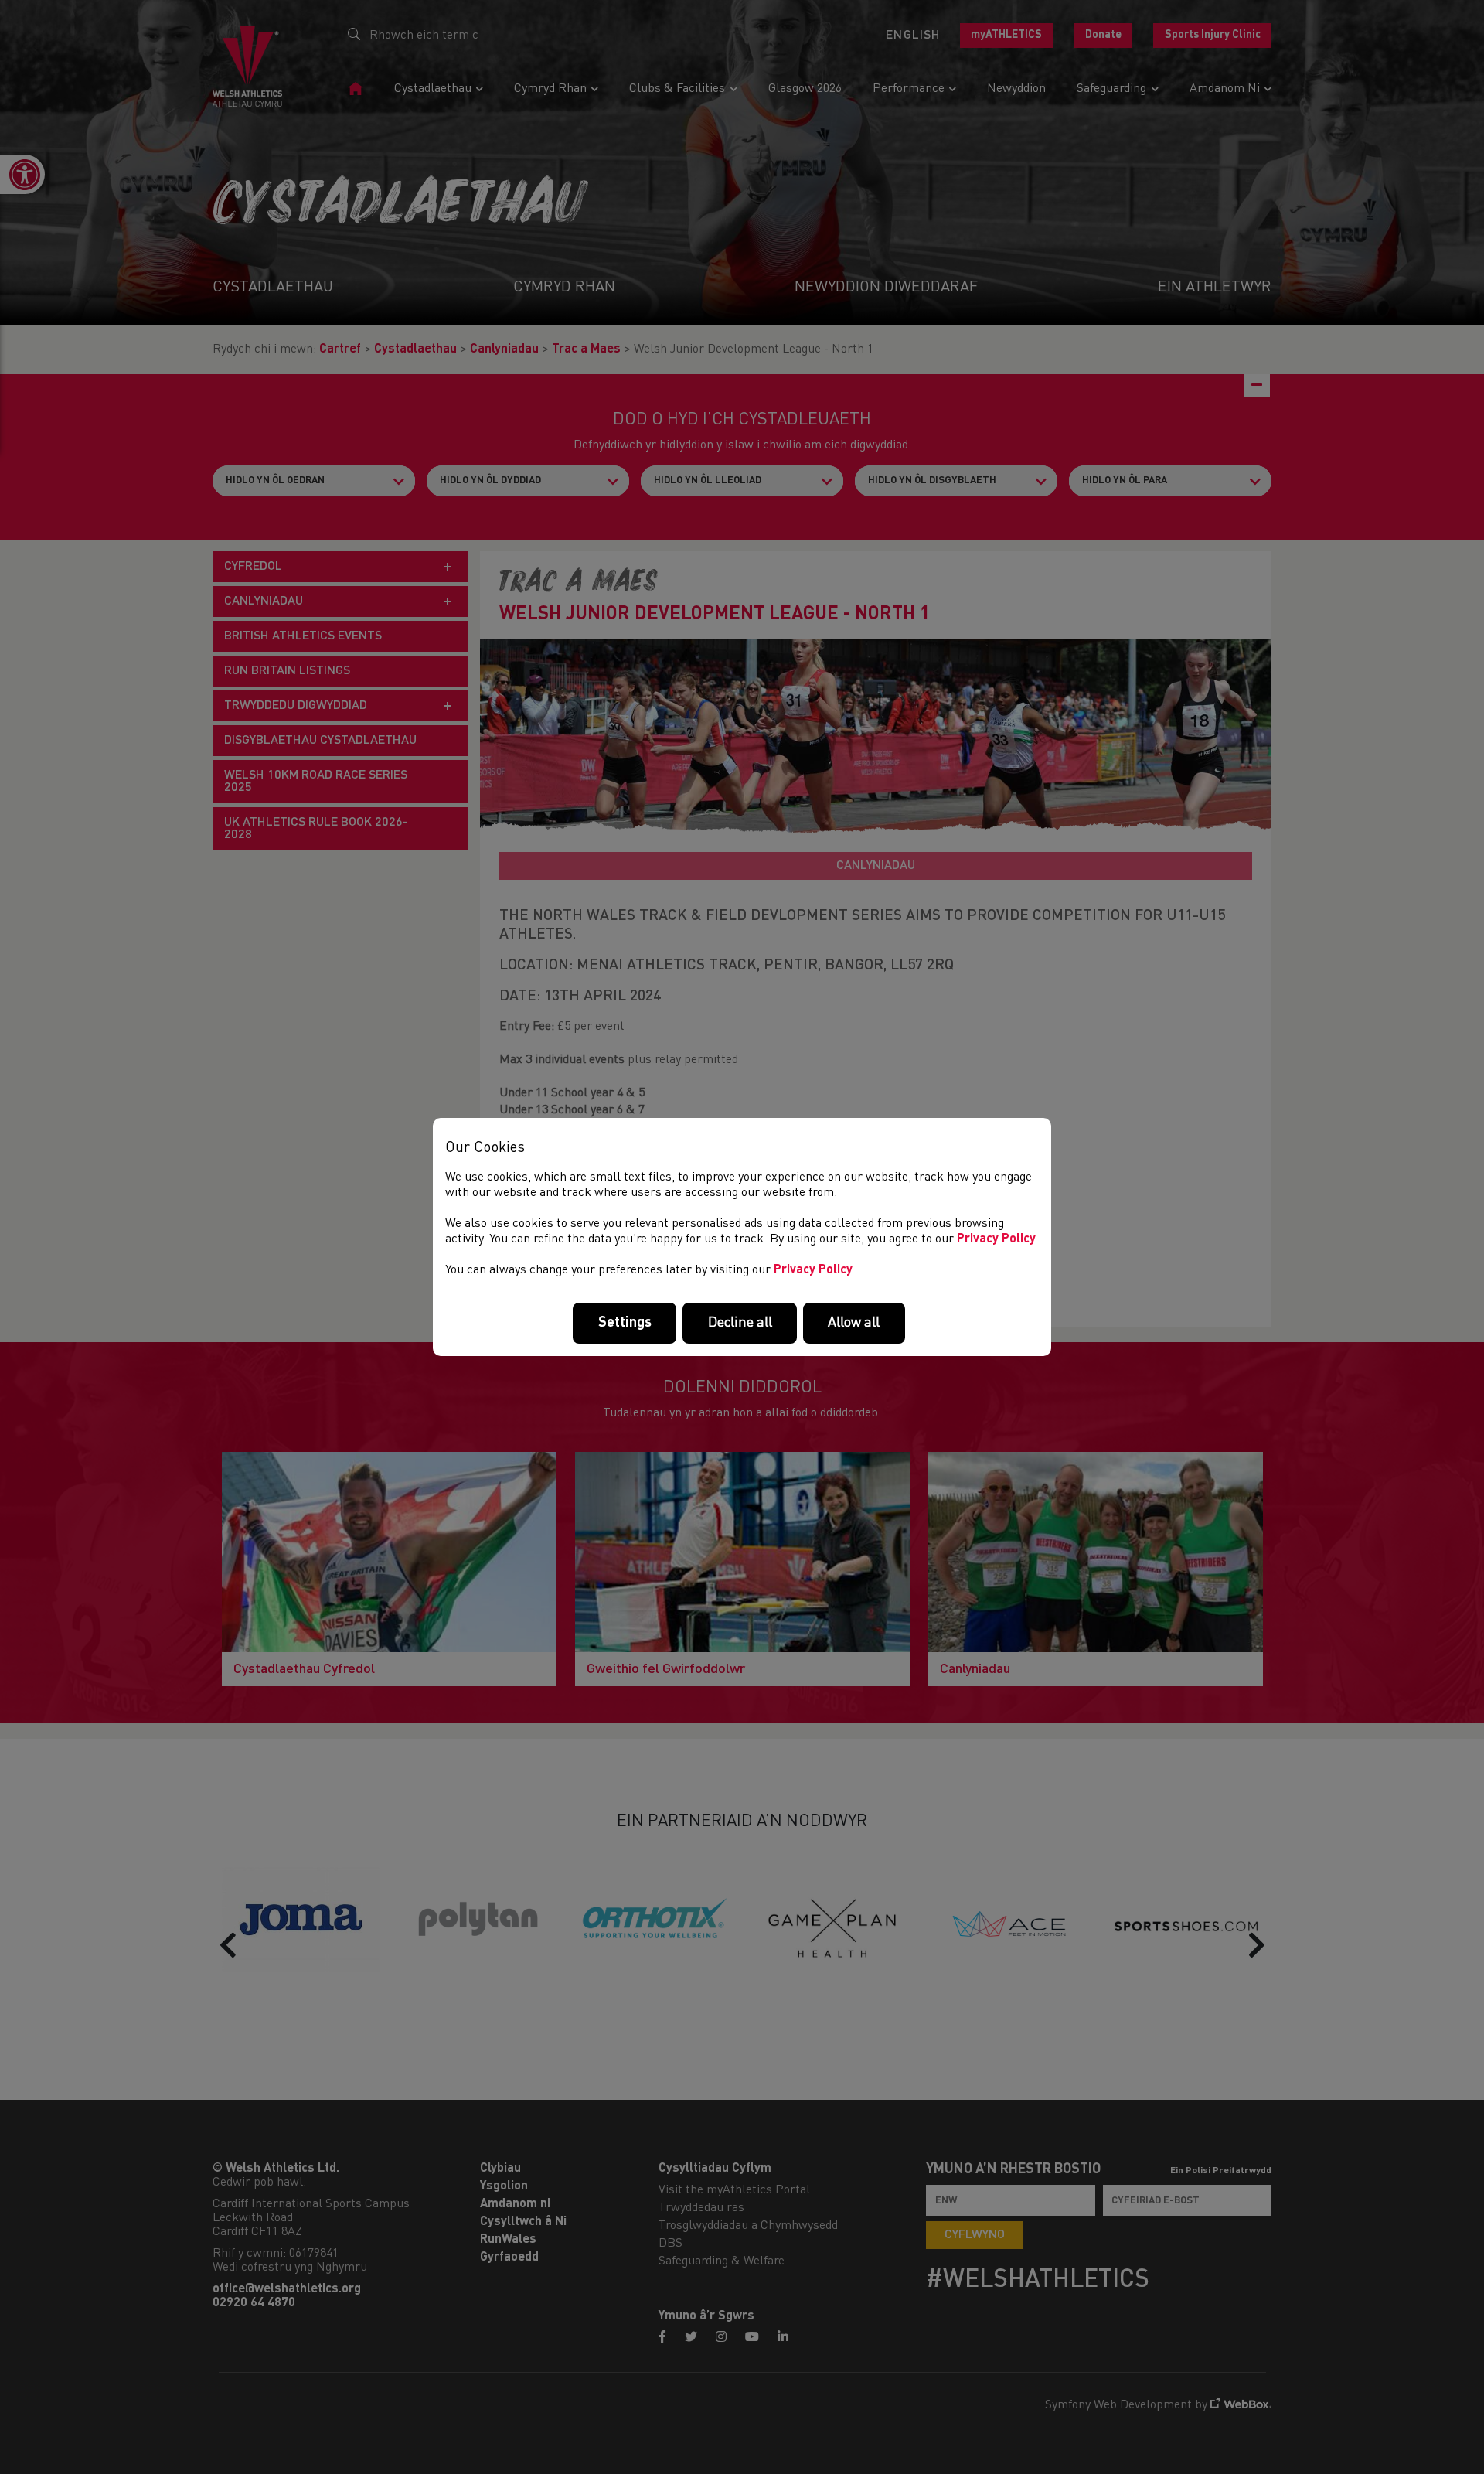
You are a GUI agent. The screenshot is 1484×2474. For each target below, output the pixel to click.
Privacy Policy (996, 1239)
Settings (625, 1323)
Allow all (854, 1323)
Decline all (740, 1323)
